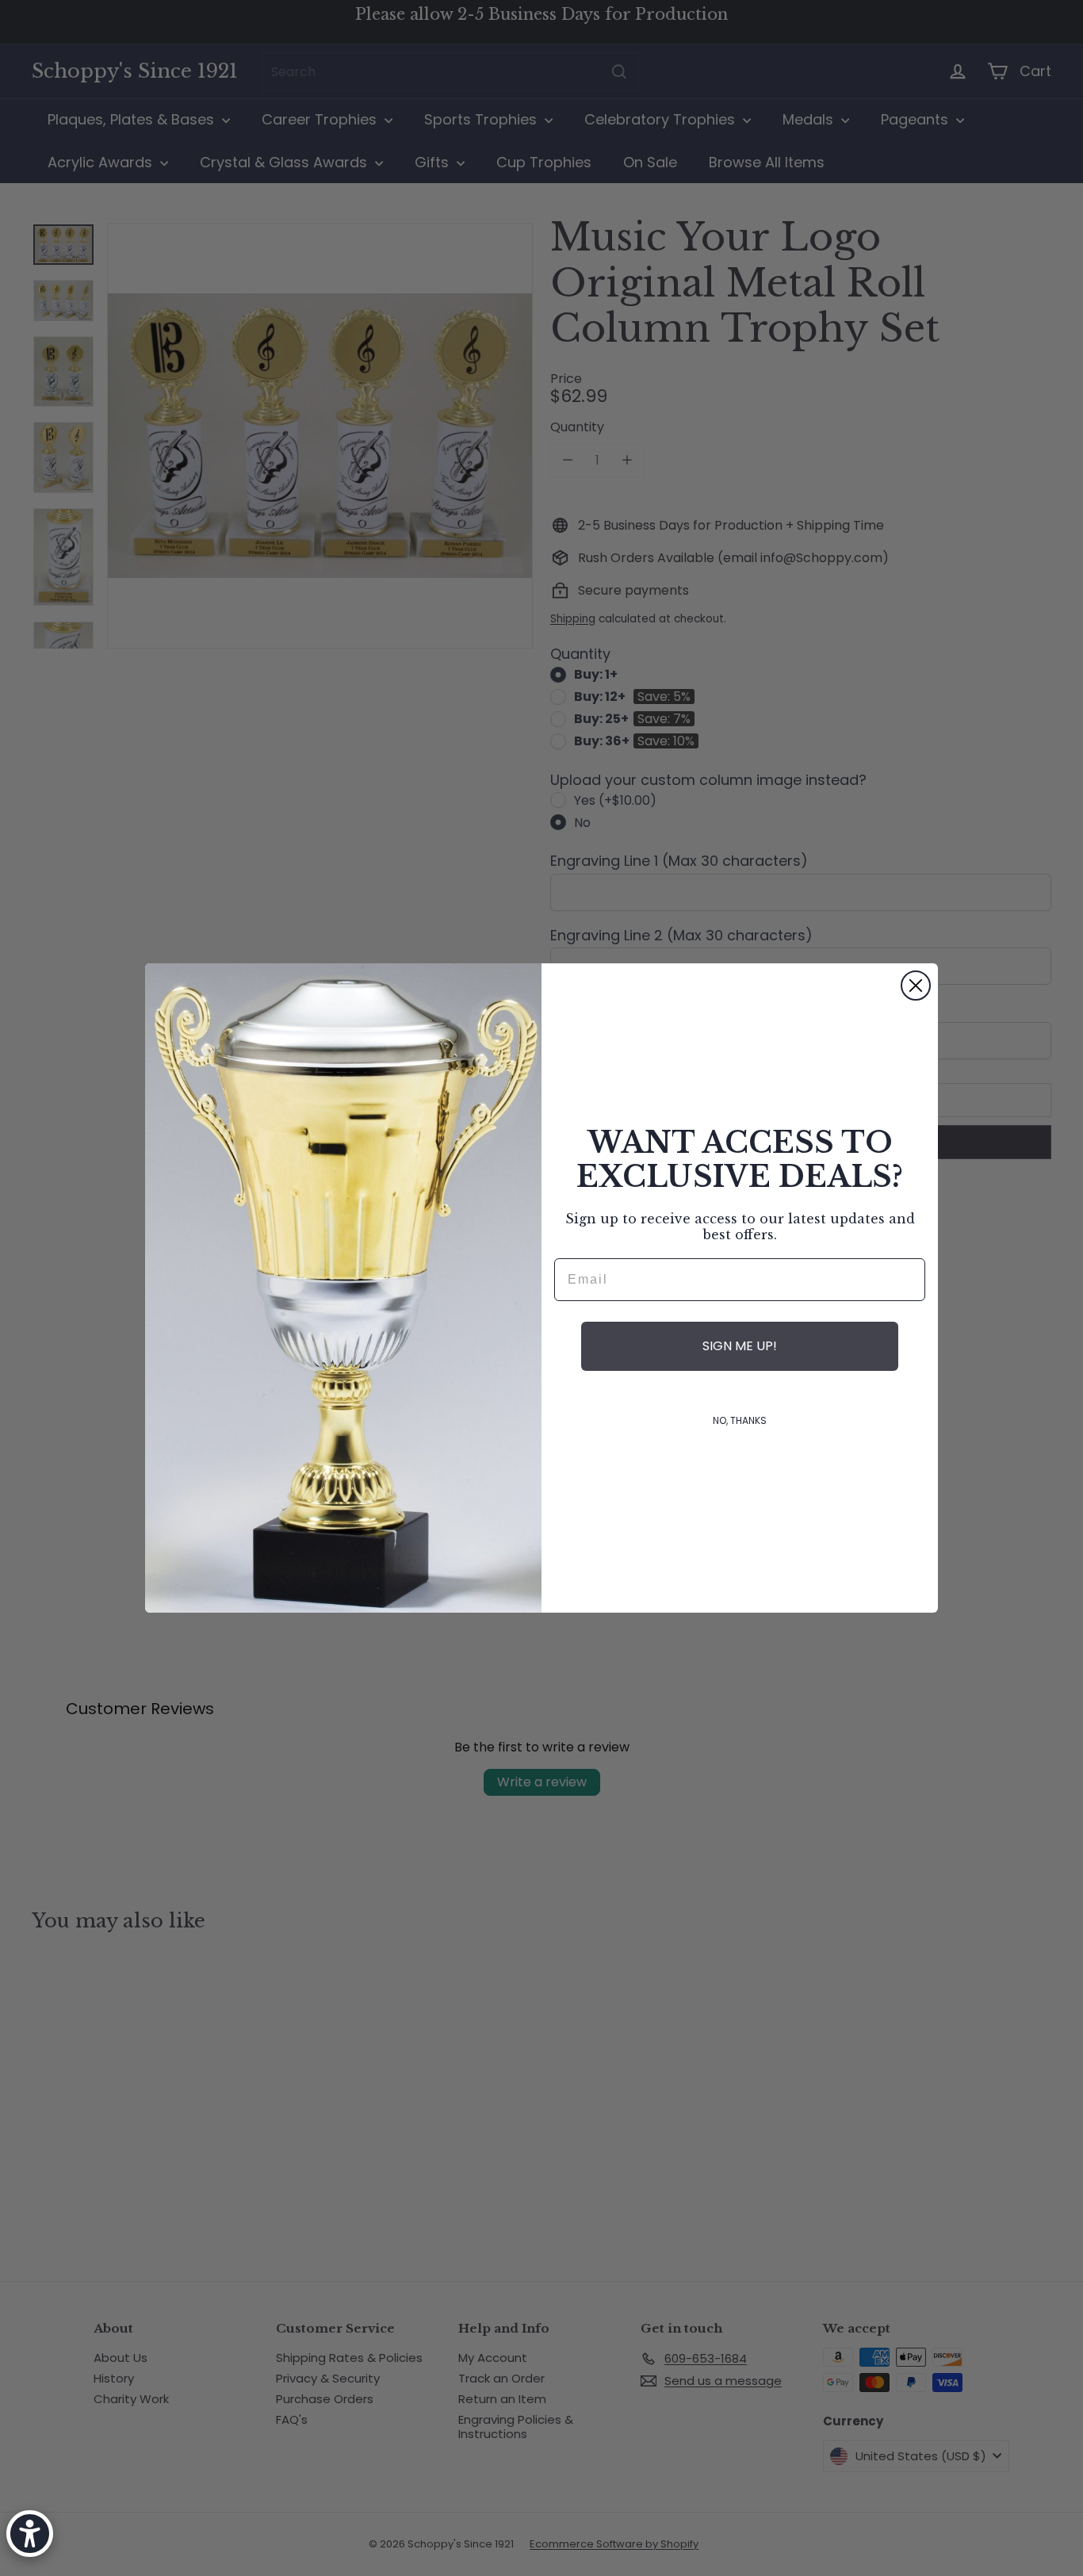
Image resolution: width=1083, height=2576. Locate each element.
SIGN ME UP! (740, 1346)
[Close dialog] (916, 986)
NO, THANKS (740, 1420)
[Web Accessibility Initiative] (30, 2534)
